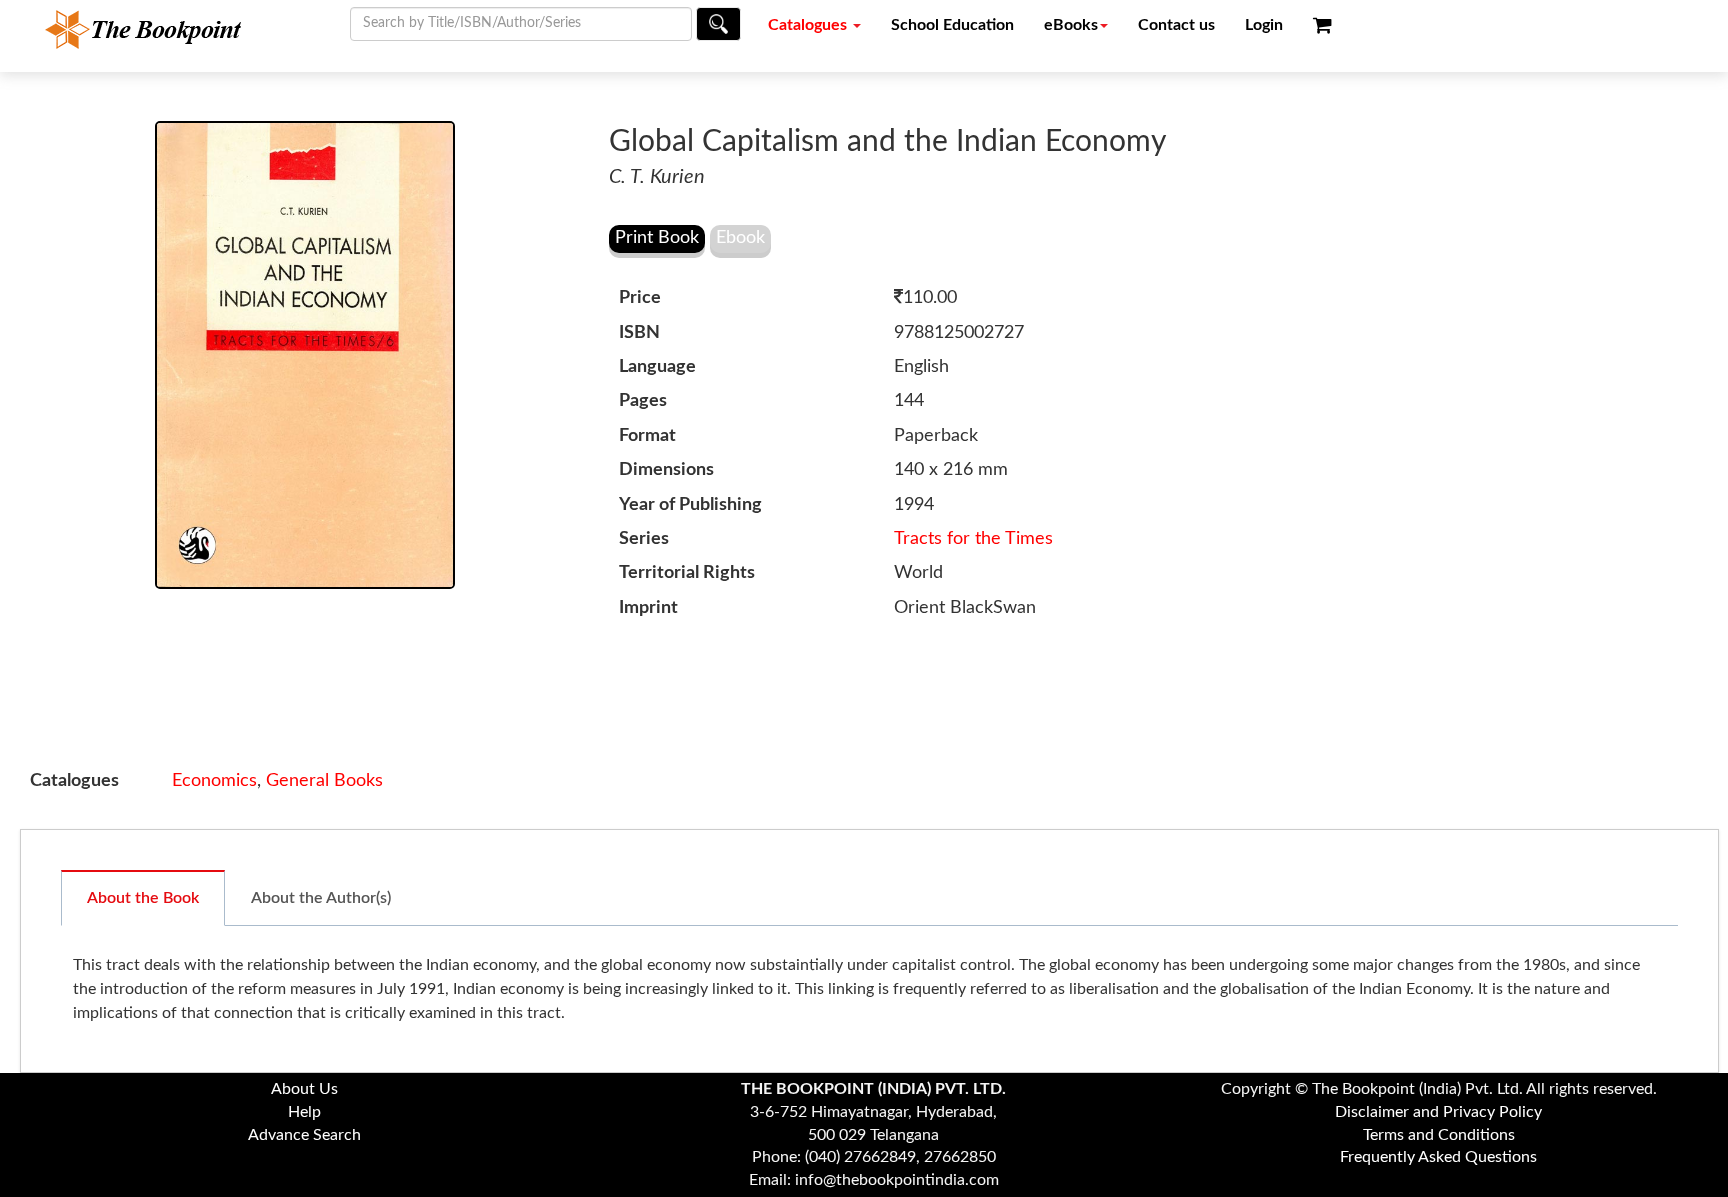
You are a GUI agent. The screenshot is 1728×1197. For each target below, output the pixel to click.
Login (1264, 25)
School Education (952, 25)
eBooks (1071, 25)
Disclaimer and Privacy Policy (1438, 1112)
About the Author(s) (321, 898)
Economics (214, 781)
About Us (304, 1089)
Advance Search (304, 1135)
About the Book (143, 898)
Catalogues (809, 25)
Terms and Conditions (1439, 1135)
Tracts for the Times (973, 539)
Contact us (1176, 25)
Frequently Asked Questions (1438, 1157)
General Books (324, 781)
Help (304, 1112)
